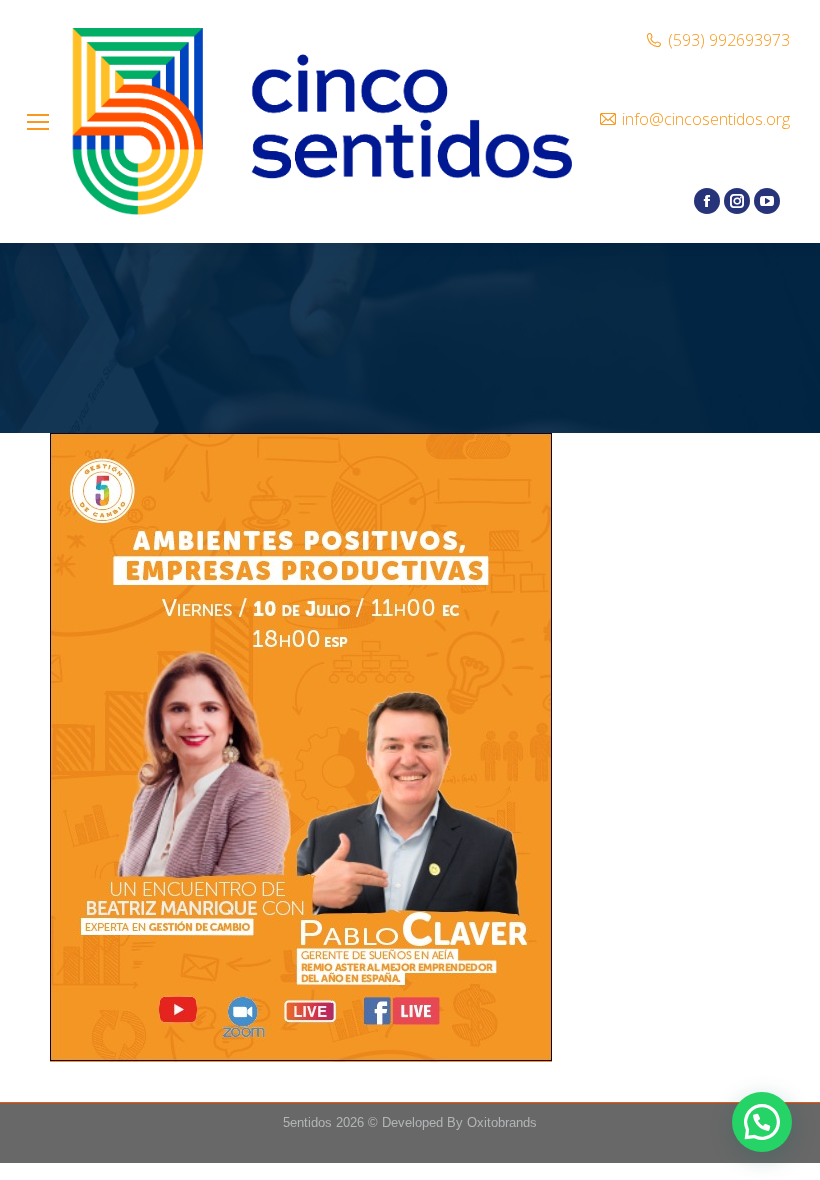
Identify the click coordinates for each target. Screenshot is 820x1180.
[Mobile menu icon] (38, 122)
